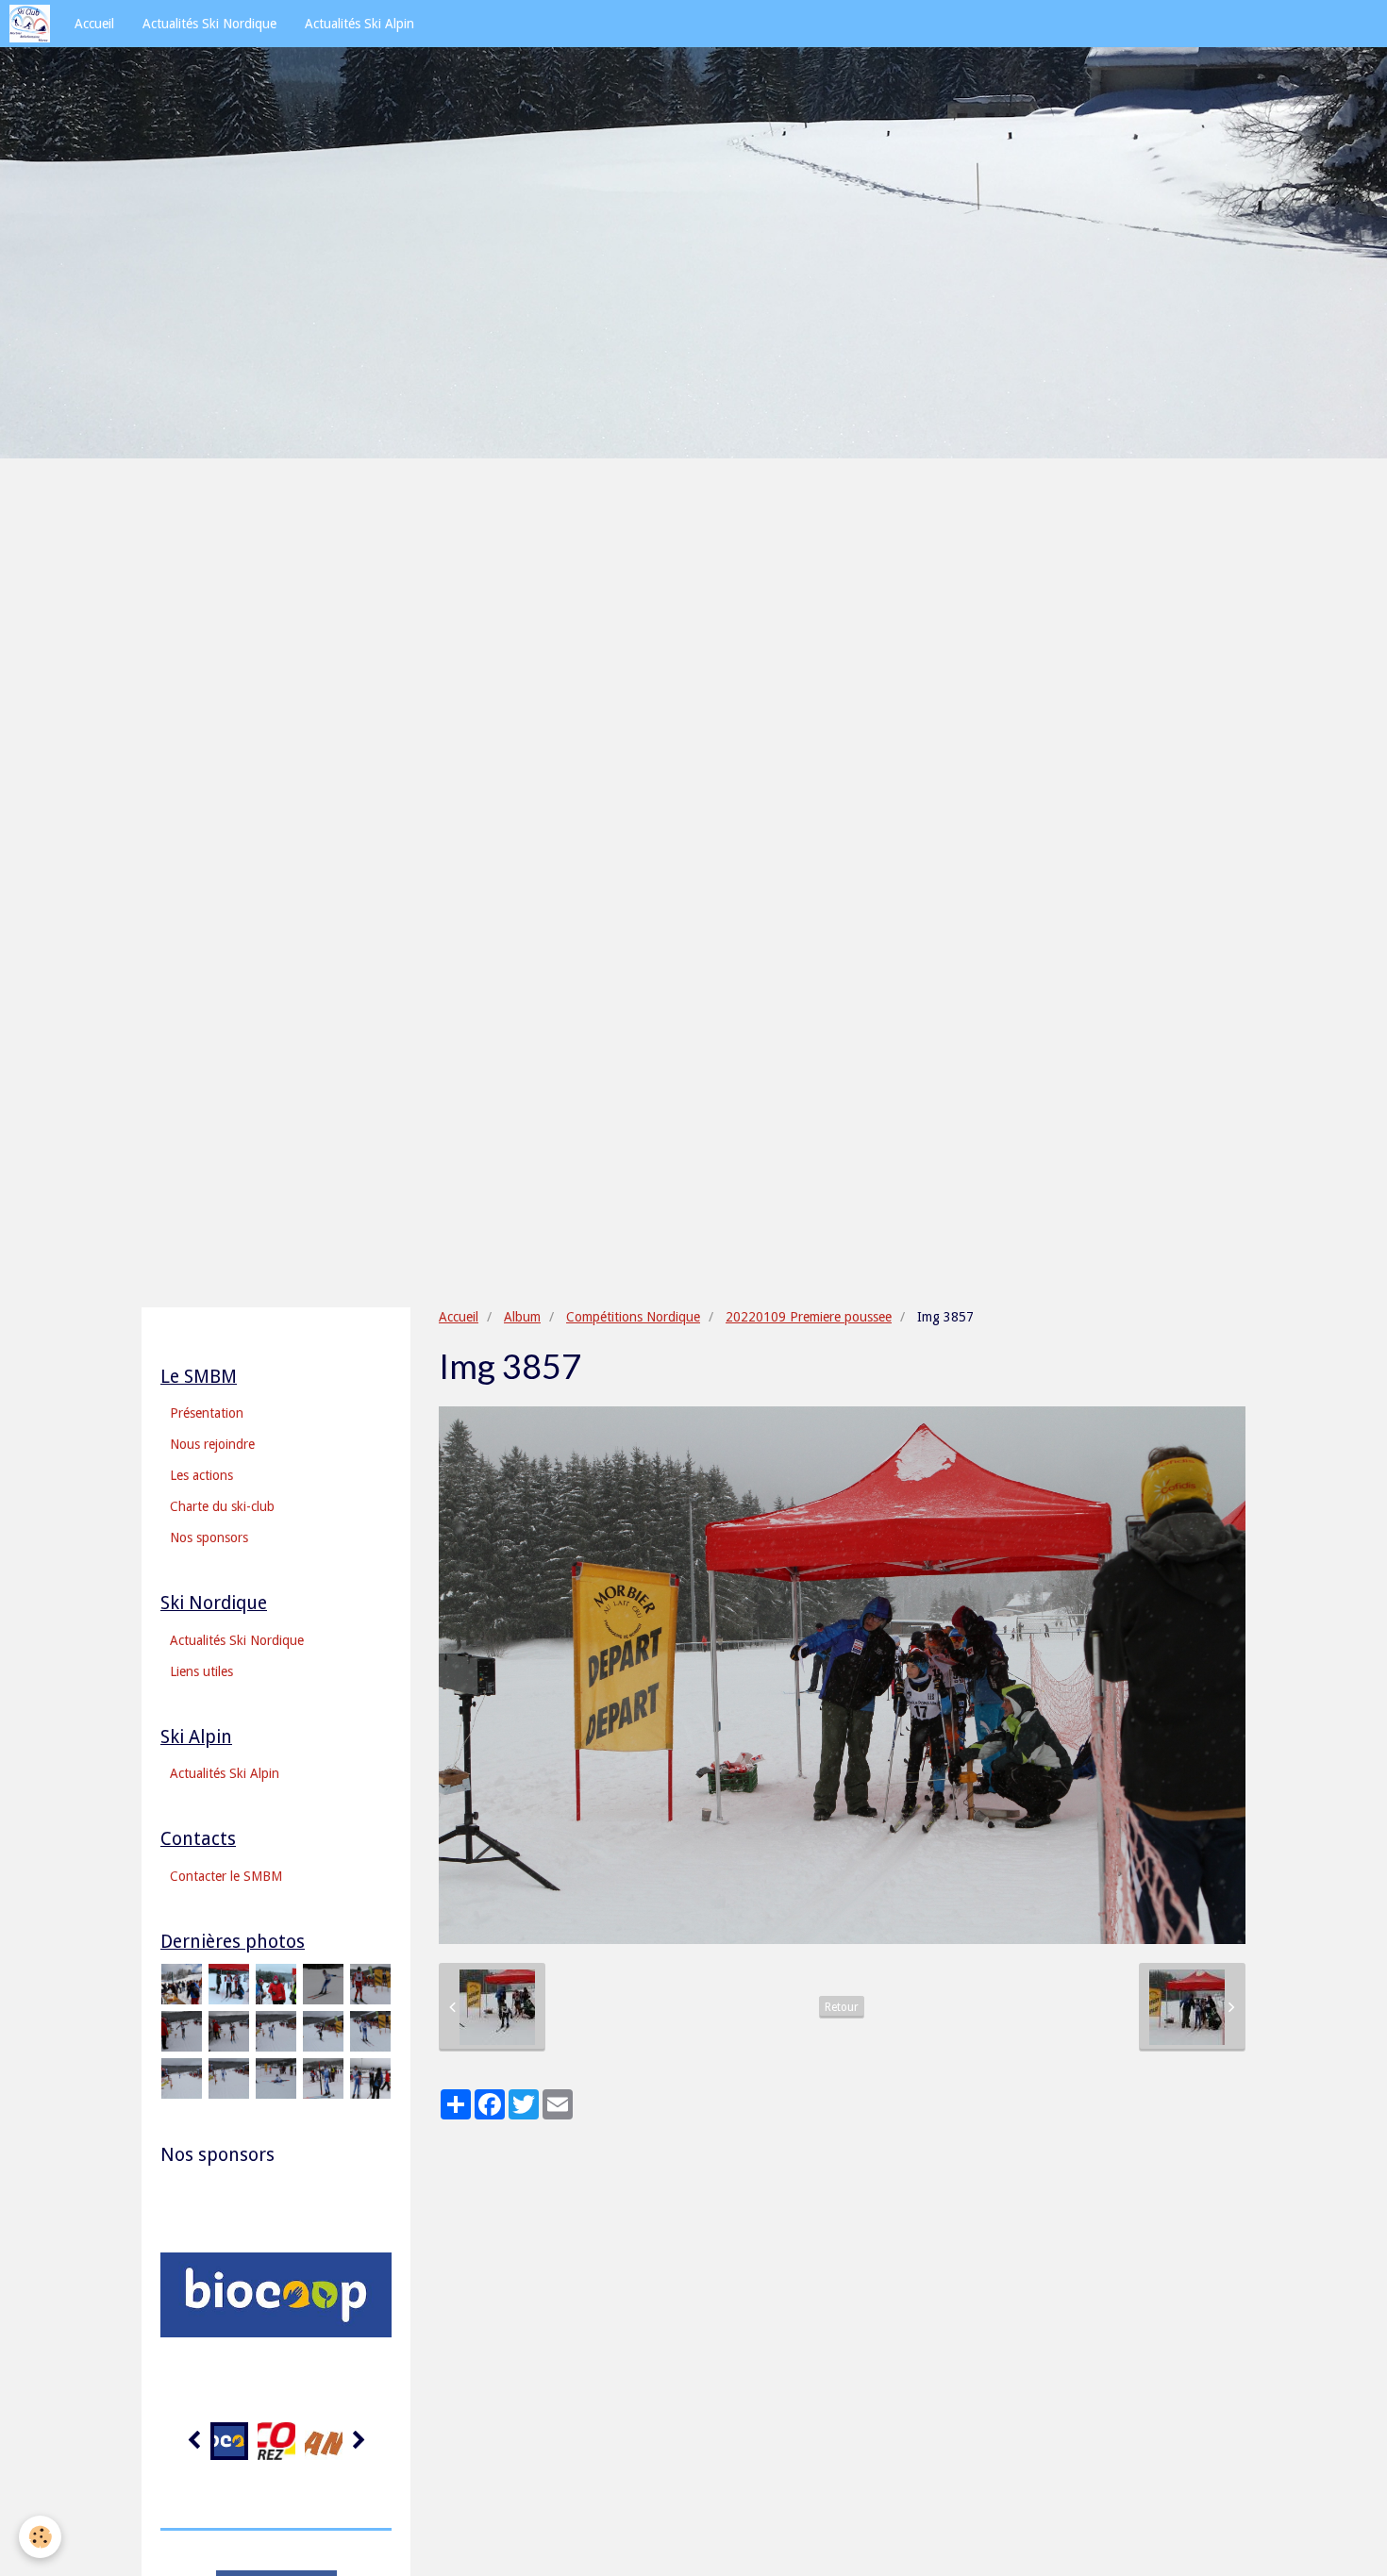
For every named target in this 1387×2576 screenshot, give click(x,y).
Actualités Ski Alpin (359, 24)
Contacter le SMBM (226, 1876)
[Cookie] (40, 2537)
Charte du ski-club (222, 1506)
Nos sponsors (209, 1537)
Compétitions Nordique (633, 1317)
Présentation (207, 1413)
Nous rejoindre (212, 1444)
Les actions (201, 1475)
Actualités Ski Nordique (209, 24)
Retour (842, 2007)
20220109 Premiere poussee (809, 1317)
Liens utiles (201, 1671)
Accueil (94, 24)
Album (522, 1317)
